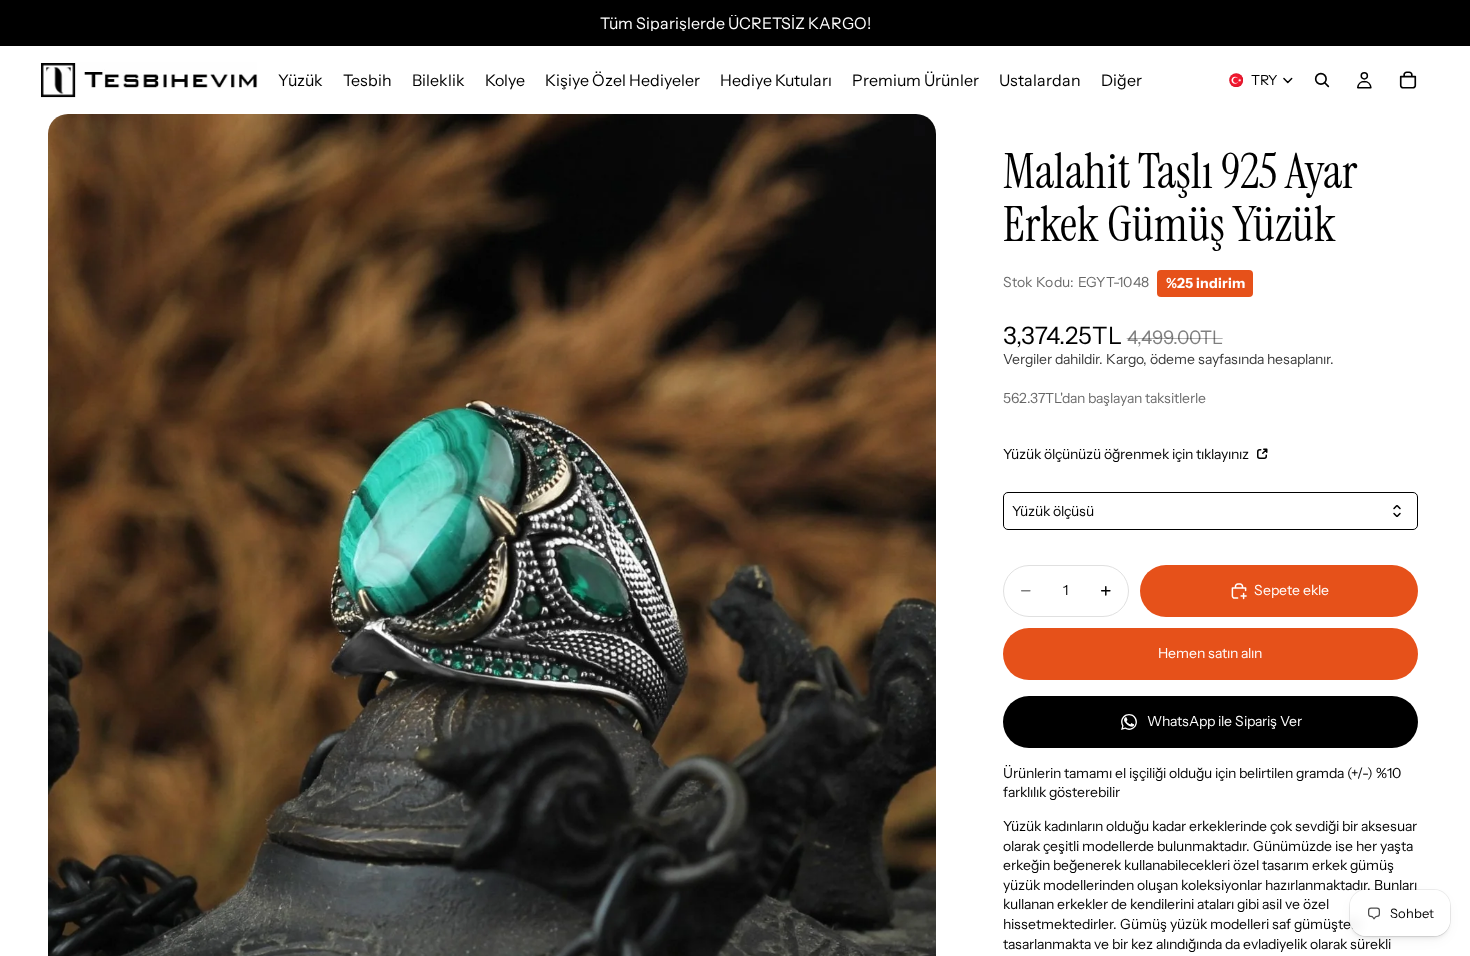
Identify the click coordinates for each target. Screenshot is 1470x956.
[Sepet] (1408, 80)
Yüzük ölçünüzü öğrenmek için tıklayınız (1127, 454)
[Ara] (1322, 80)
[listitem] (1121, 80)
